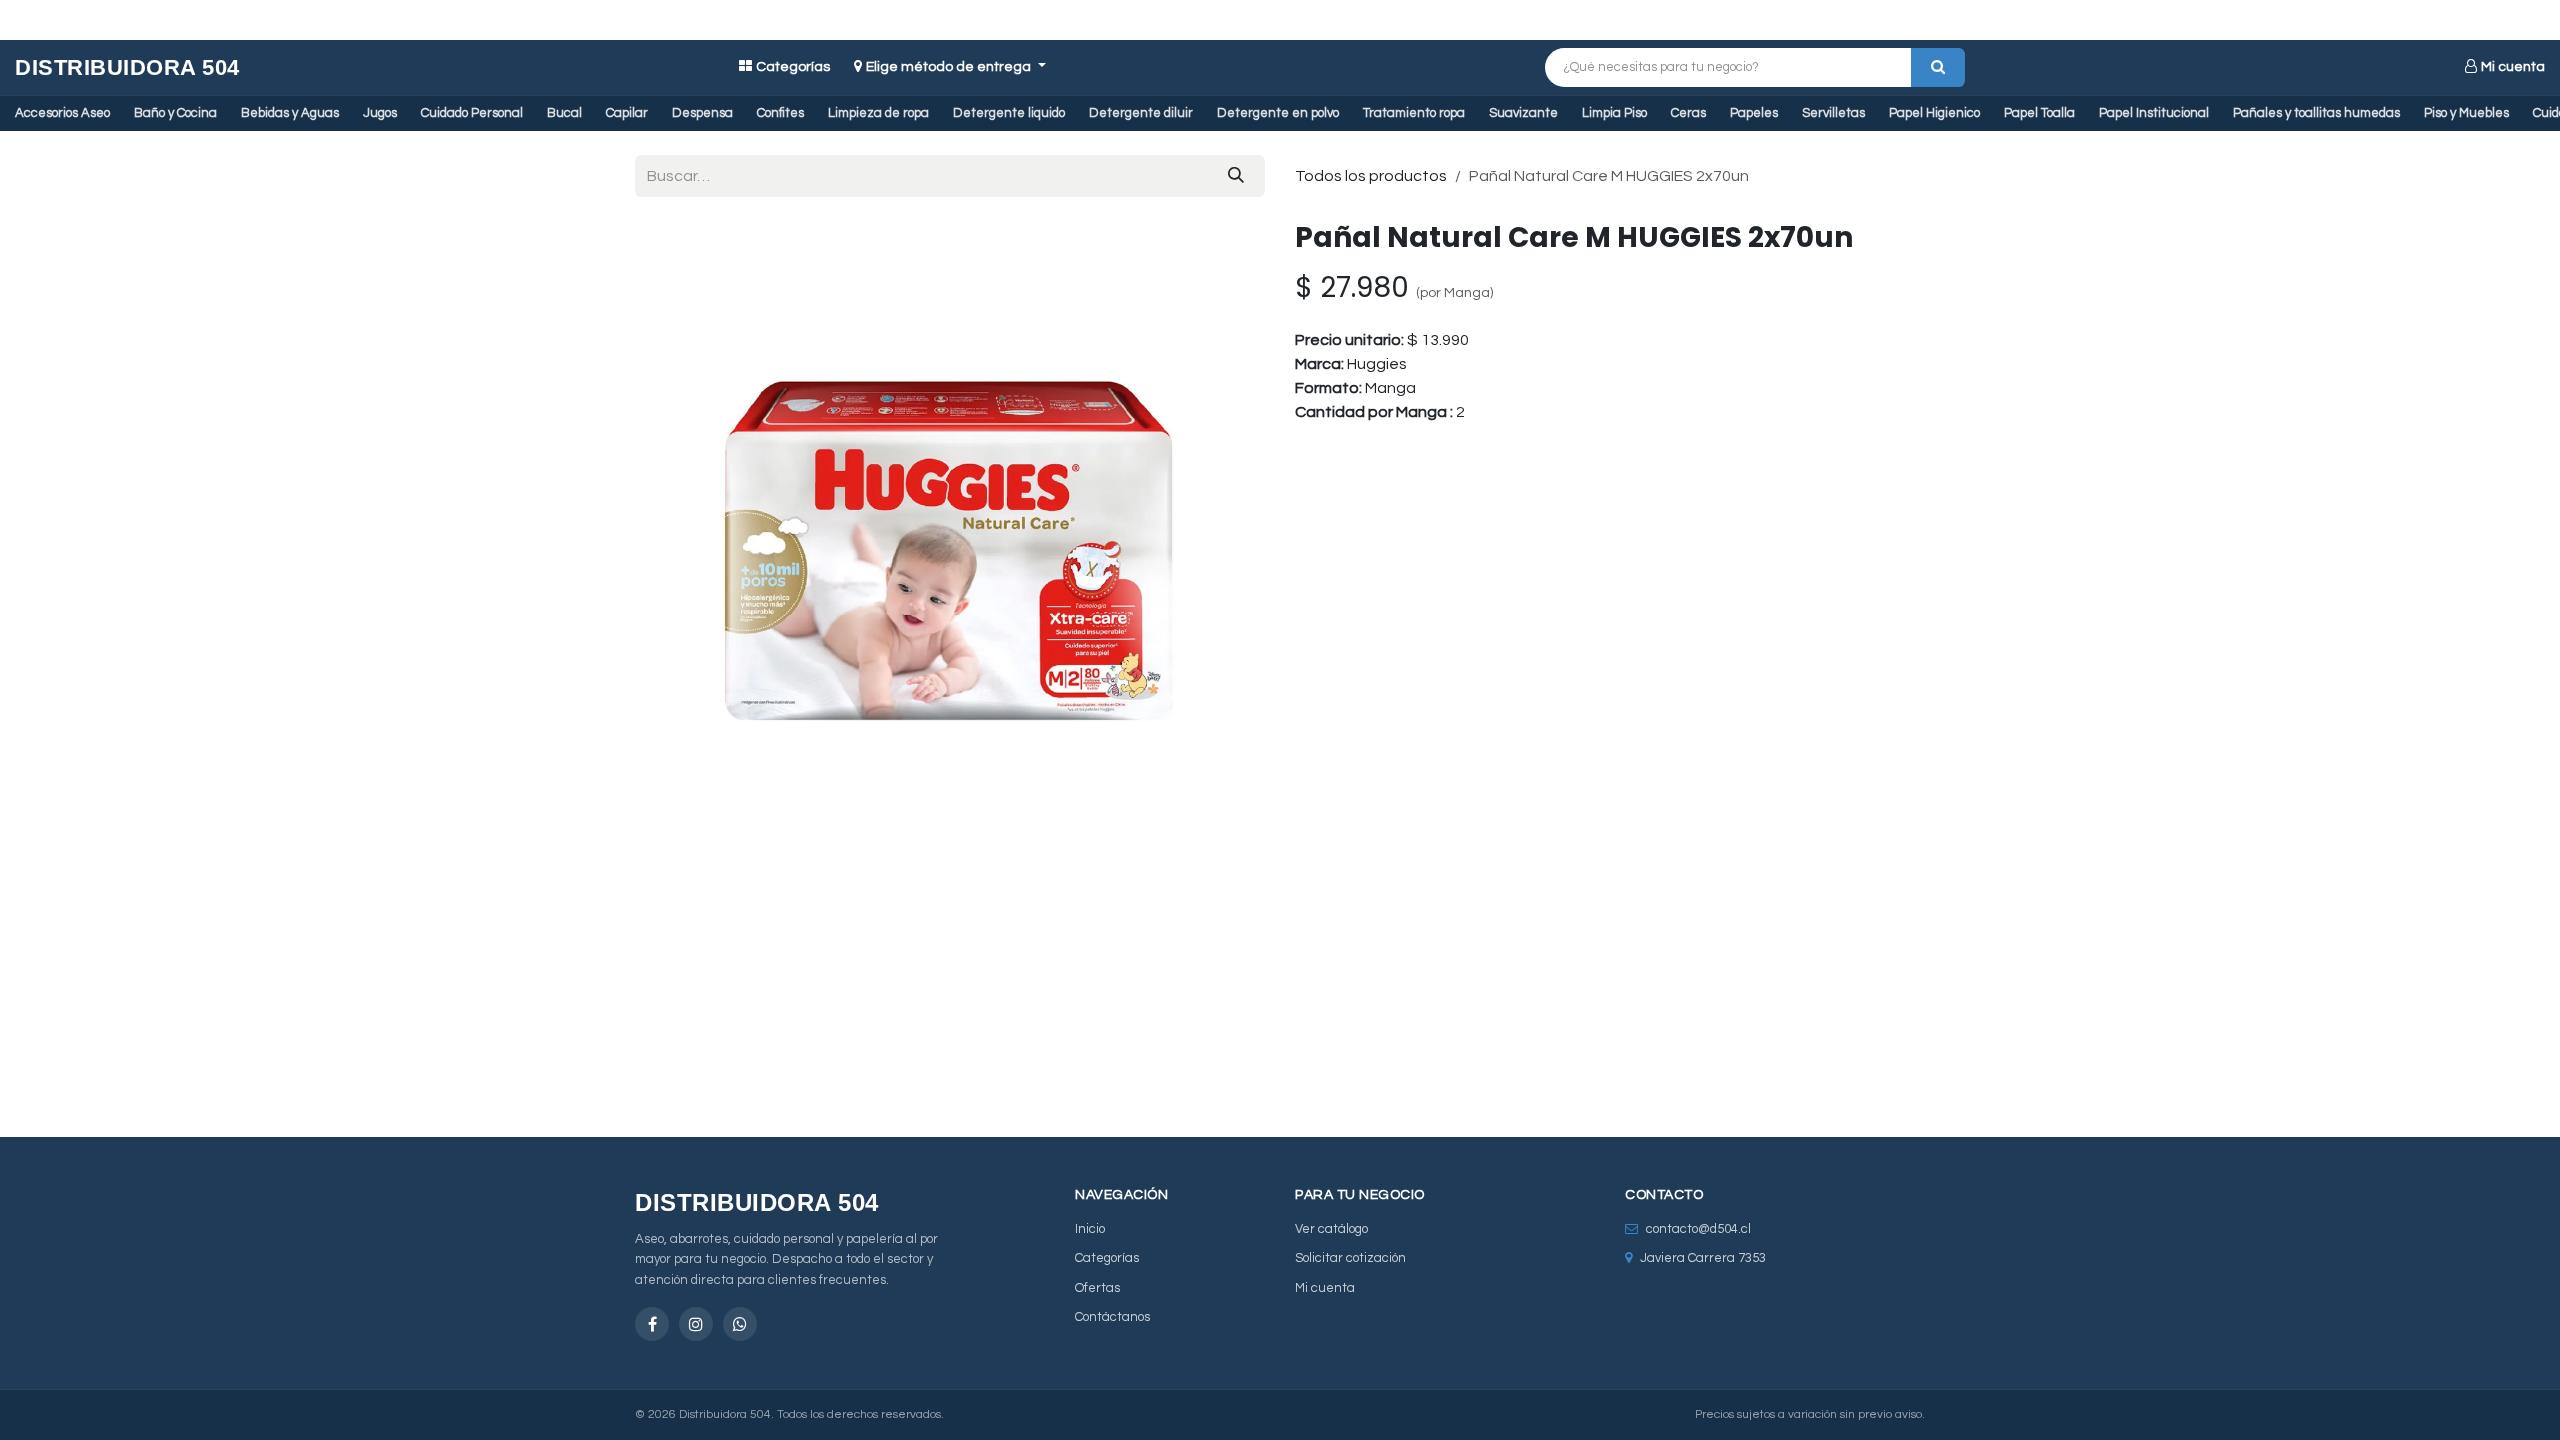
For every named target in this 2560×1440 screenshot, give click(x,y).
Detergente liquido (1009, 113)
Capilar (627, 113)
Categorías (793, 67)
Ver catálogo (1331, 1229)
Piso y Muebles (2466, 113)
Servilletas (1833, 113)
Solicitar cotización (1350, 1258)
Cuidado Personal (472, 113)
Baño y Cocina (175, 113)
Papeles (1754, 113)
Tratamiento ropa (1414, 113)
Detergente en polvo (1278, 113)
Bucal (564, 113)
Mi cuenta (2513, 67)
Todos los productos (1371, 176)
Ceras (1688, 113)
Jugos (380, 113)
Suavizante (1523, 113)
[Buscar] (1938, 67)
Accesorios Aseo (62, 113)
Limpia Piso (1614, 113)
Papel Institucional (2154, 113)
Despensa (702, 113)
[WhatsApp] (740, 1324)
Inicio (1090, 1229)
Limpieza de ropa (878, 113)
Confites (780, 113)
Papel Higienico (1934, 113)
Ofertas (1097, 1288)
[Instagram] (696, 1324)
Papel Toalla (2039, 113)
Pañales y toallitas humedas (2316, 113)
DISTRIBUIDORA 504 (127, 67)
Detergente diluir (1141, 113)
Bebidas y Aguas (290, 113)
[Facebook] (652, 1324)
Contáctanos (1112, 1317)
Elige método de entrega (950, 67)
